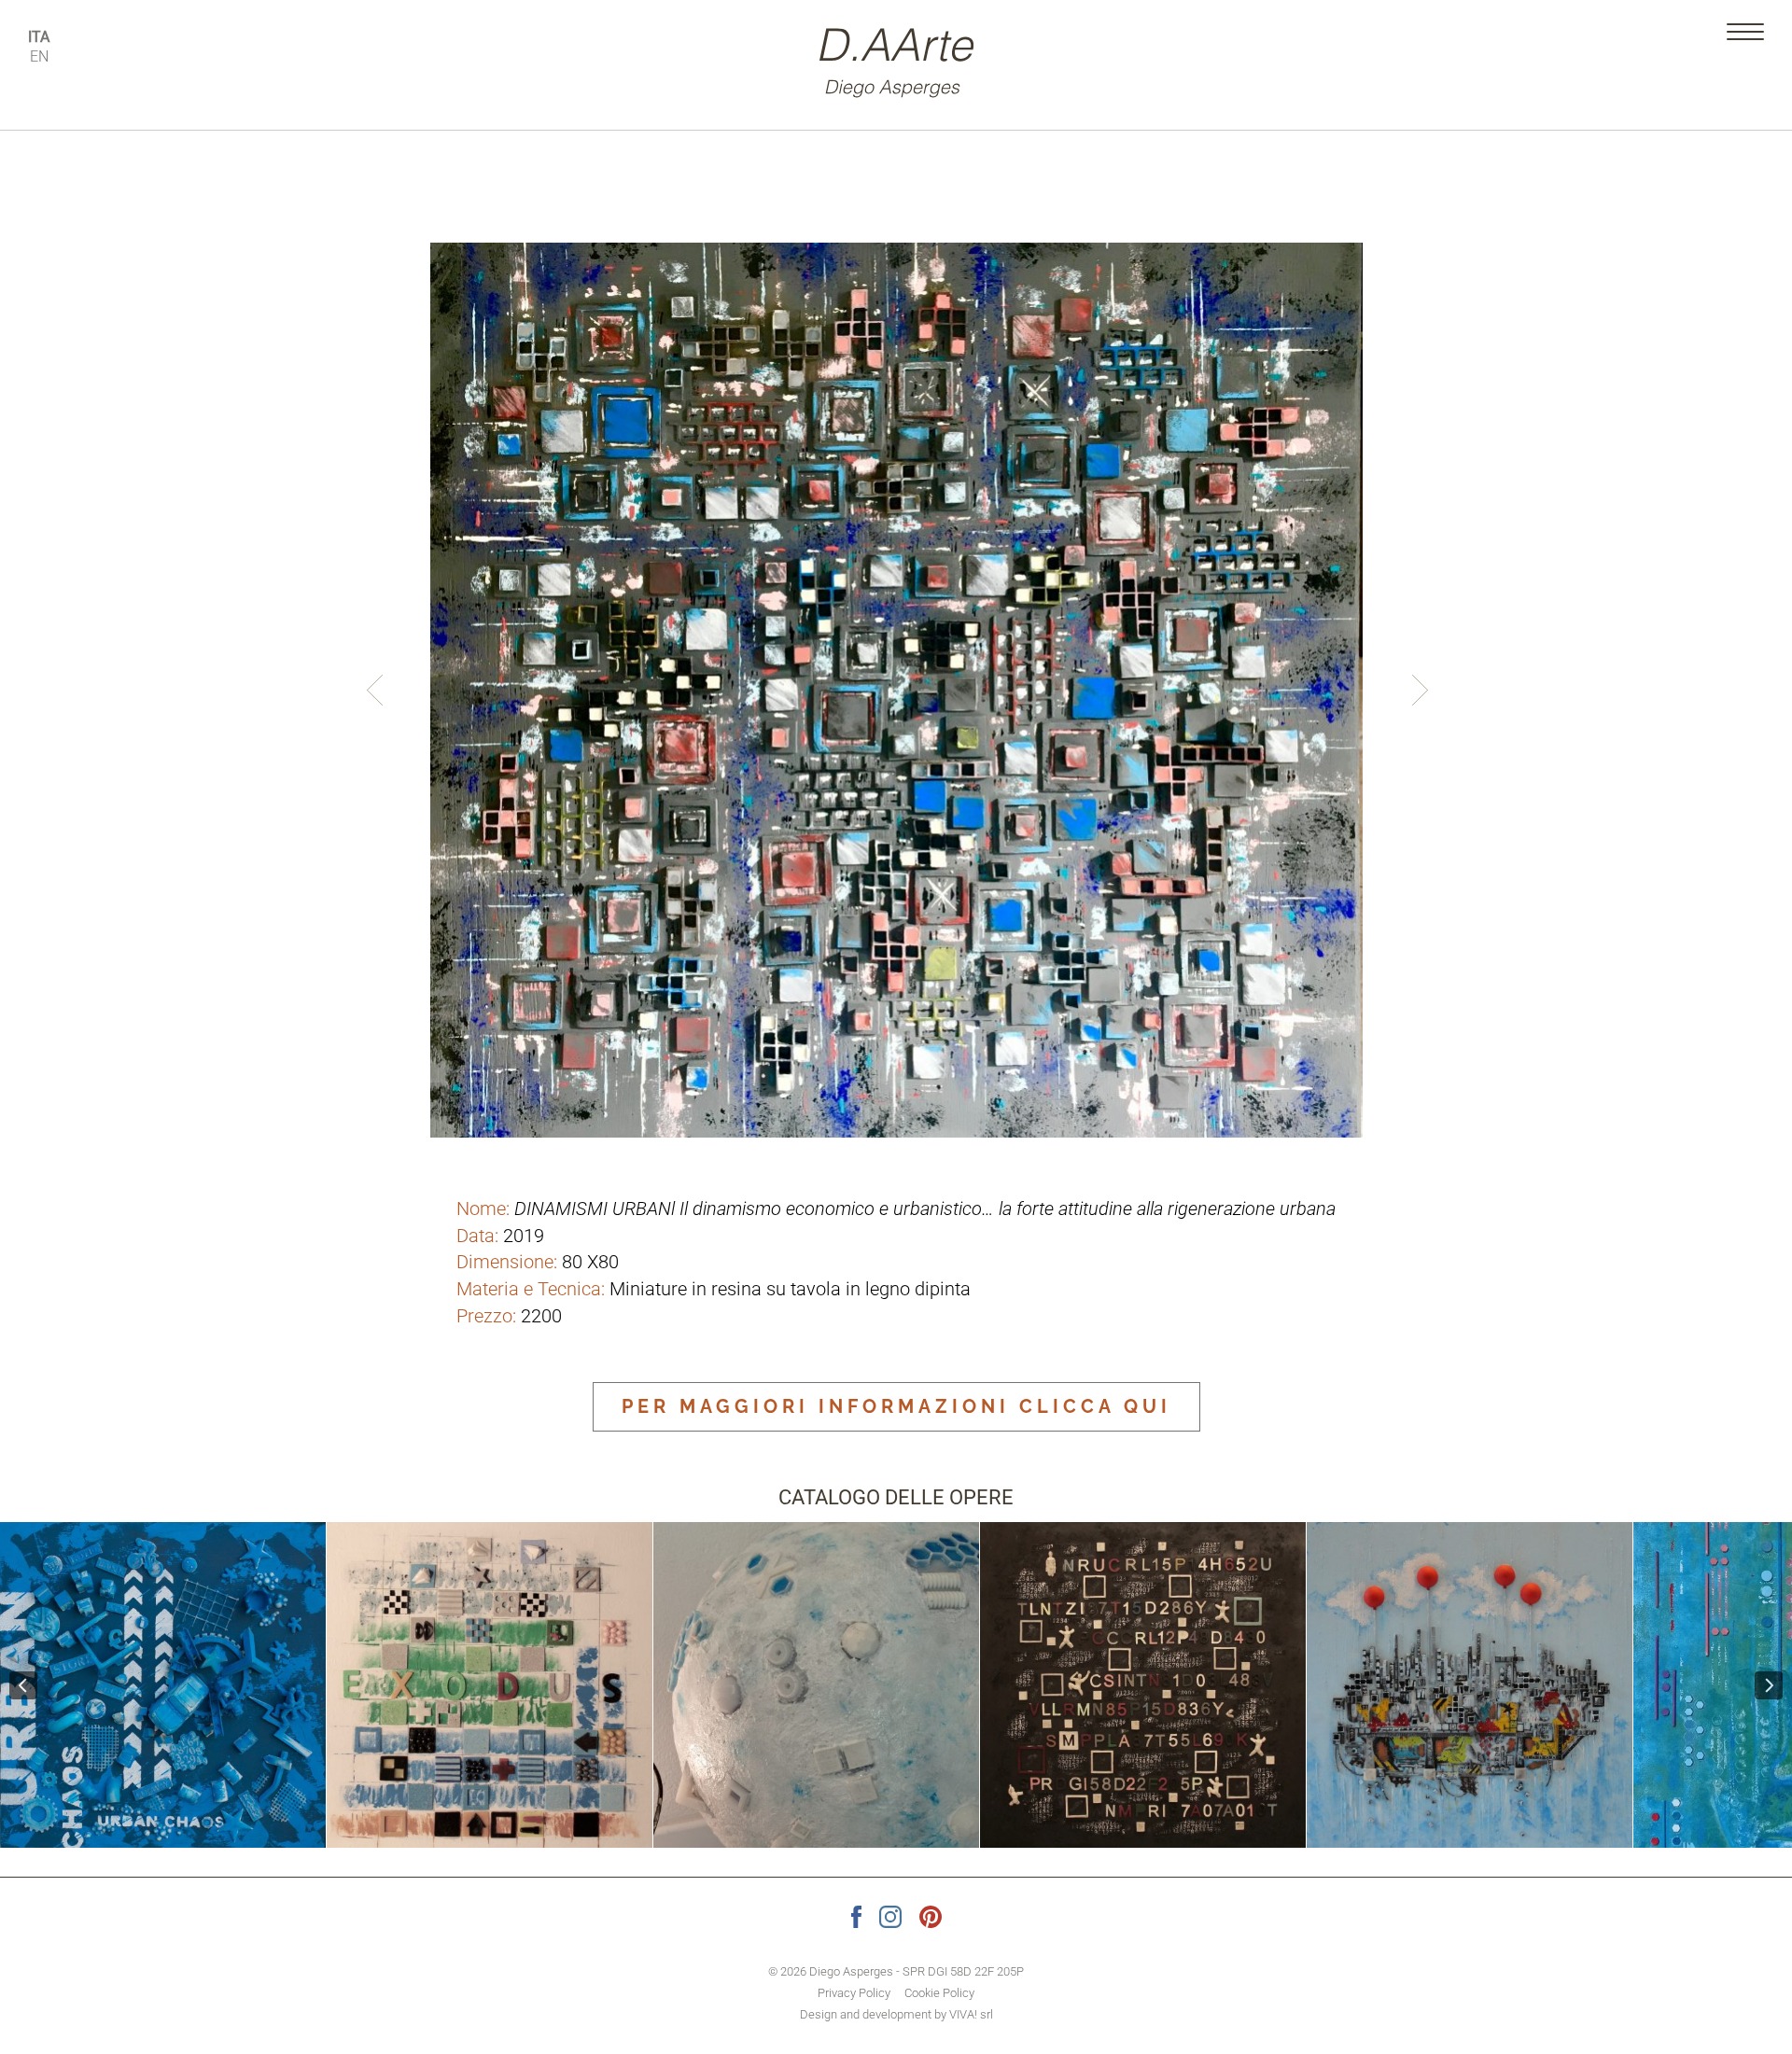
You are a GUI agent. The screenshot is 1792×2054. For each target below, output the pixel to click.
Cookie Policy (939, 1993)
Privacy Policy (854, 1993)
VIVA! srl (971, 2014)
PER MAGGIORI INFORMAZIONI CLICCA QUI (896, 1406)
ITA (39, 37)
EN (39, 56)
